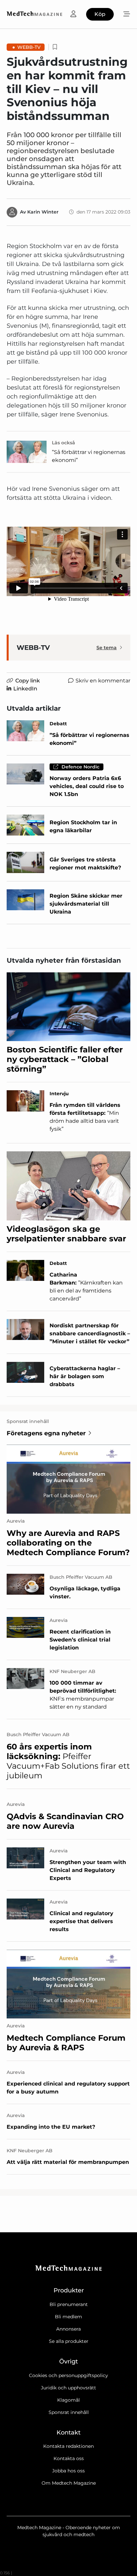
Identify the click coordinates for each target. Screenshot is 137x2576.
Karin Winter (43, 212)
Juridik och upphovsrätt (68, 2388)
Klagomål (68, 2400)
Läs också (64, 443)
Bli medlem (68, 2317)
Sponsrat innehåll (69, 2412)
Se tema (107, 648)
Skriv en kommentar (103, 681)
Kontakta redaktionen (68, 2446)
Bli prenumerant (69, 2304)
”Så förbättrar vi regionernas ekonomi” (89, 456)
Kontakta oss (69, 2458)
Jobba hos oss (68, 2471)
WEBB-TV (29, 47)
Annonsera (68, 2329)
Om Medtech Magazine (69, 2483)
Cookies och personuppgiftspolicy (68, 2375)
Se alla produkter (69, 2341)
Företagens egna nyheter (46, 1433)
